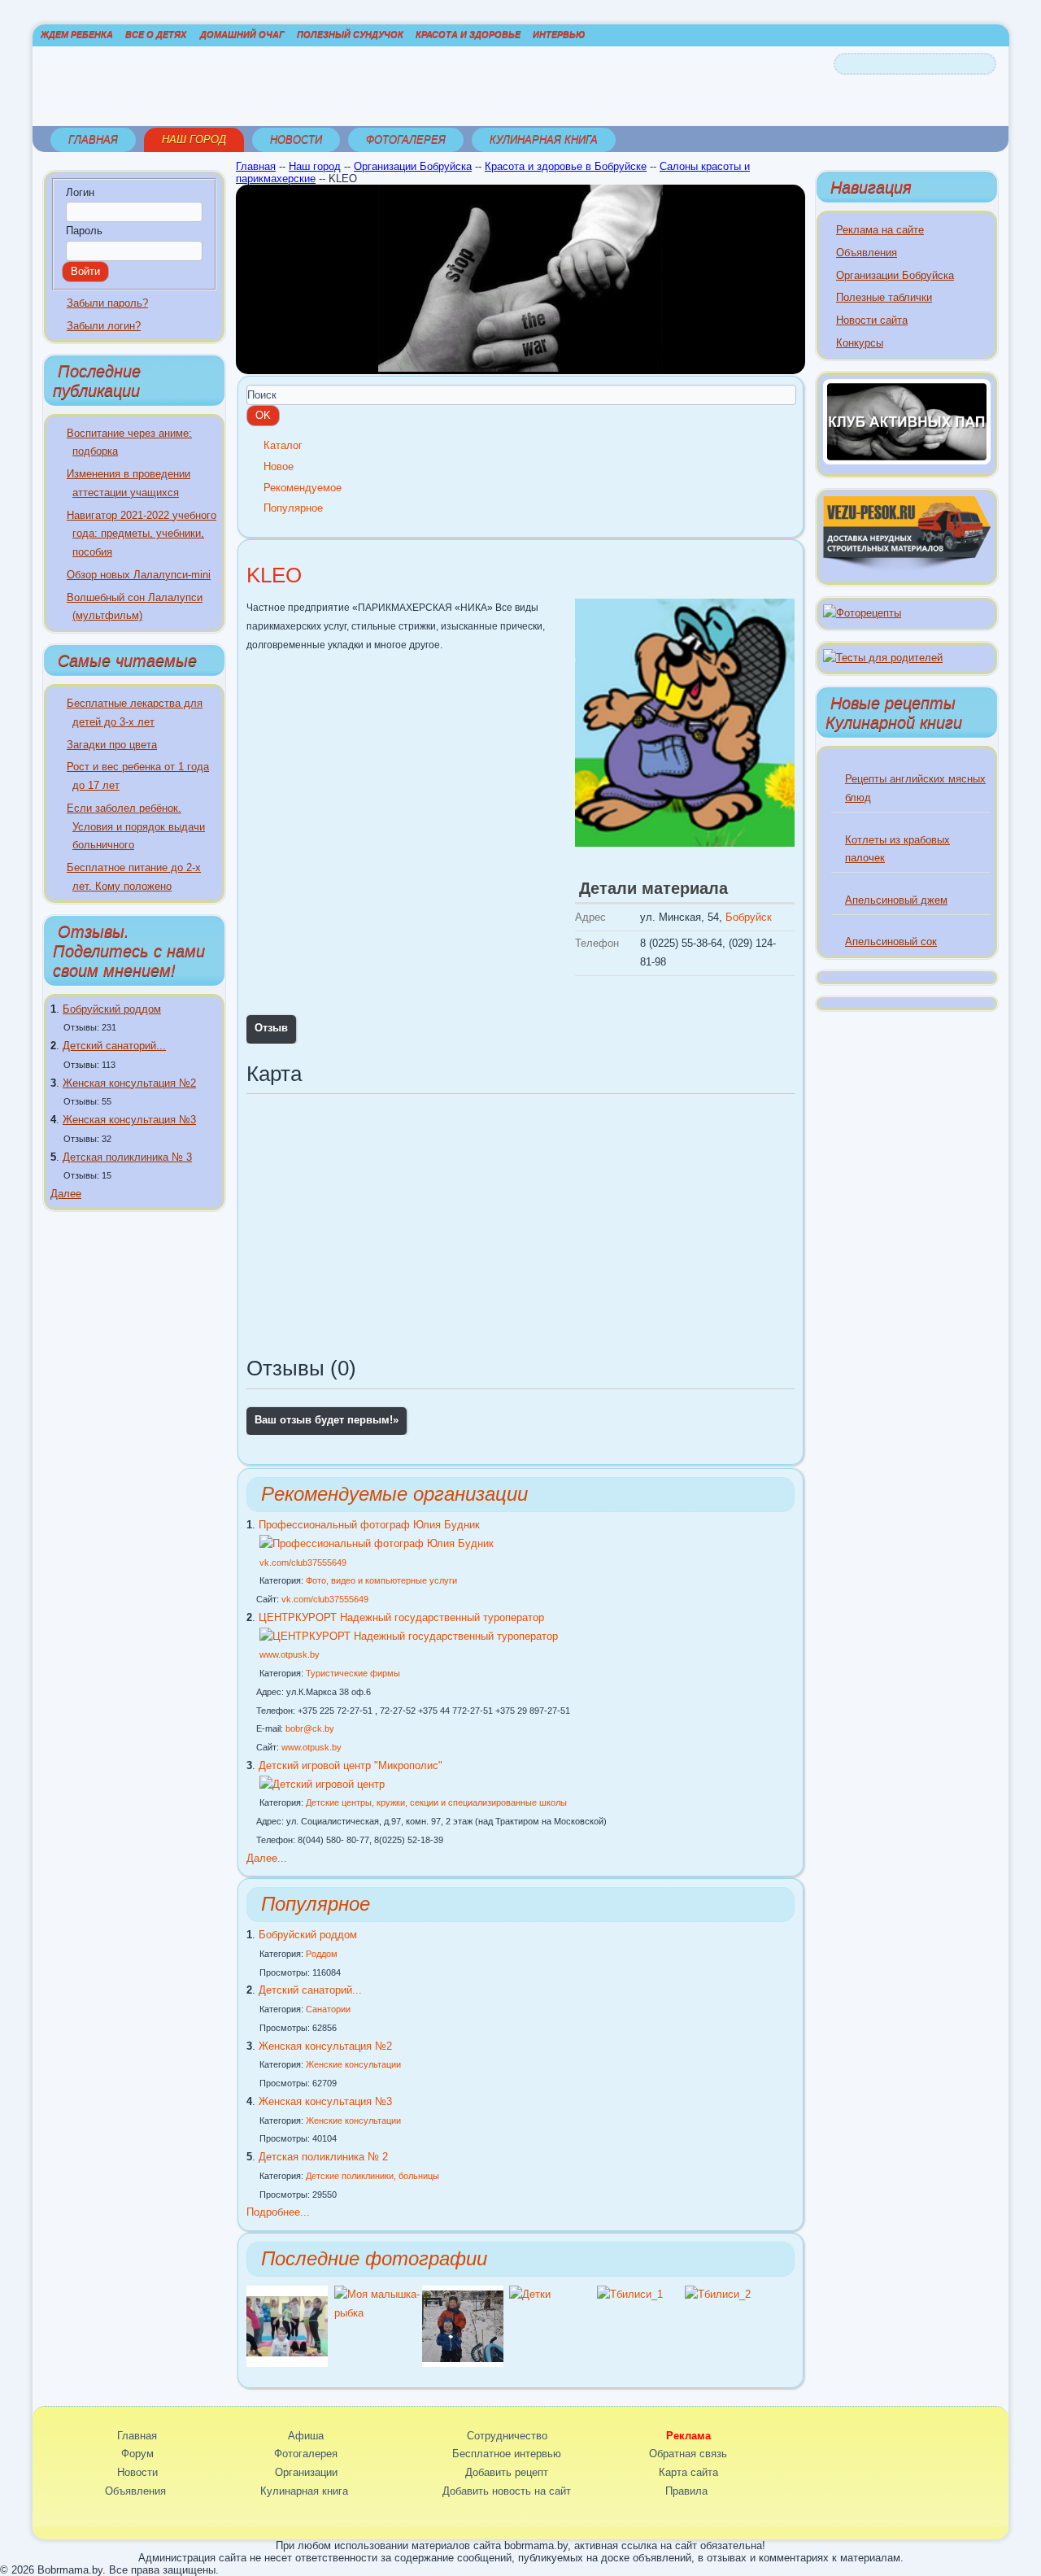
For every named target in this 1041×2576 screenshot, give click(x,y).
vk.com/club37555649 (303, 1563)
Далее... (267, 1858)
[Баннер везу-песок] (907, 568)
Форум (137, 2454)
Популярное (293, 508)
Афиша (306, 2436)
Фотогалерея (406, 139)
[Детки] (463, 2363)
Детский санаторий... (114, 1046)
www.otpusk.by (290, 1654)
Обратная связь (688, 2454)
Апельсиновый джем (896, 900)
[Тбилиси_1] (630, 2294)
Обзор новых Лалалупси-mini (139, 575)
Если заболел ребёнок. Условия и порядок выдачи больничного (136, 827)
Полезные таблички (884, 297)
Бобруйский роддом (112, 1009)
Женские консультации (353, 2064)
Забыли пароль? (107, 303)
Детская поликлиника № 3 (127, 1157)
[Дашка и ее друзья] (287, 2363)
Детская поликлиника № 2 (323, 2157)
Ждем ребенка (77, 34)
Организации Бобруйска (413, 166)
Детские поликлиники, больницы (372, 2176)
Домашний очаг (242, 34)
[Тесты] (883, 658)
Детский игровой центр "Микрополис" (351, 1765)
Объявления (867, 253)
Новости (296, 139)
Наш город (194, 139)
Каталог (283, 445)
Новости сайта (872, 320)
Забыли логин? (104, 326)
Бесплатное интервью (507, 2454)
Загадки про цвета (112, 745)
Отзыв (271, 1028)
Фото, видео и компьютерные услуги (381, 1580)
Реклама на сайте (880, 230)
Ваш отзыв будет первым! (327, 1420)
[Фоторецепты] (862, 613)
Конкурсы (860, 343)
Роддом (322, 1954)
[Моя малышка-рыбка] (378, 2313)
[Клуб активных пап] (907, 461)
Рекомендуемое (303, 488)
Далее (66, 1194)
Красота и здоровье (468, 34)
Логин (80, 192)
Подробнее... (278, 2212)
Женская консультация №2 (129, 1083)
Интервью (559, 34)
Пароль (84, 231)
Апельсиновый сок (891, 941)
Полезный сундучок (350, 34)
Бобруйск (749, 917)
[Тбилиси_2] (718, 2294)
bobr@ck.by (310, 1728)
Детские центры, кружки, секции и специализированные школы (436, 1802)
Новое (279, 466)
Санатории (328, 2009)
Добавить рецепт (507, 2472)
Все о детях (156, 34)
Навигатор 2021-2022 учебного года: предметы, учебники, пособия (142, 534)
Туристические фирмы (353, 1673)
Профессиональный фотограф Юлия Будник (369, 1525)
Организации (306, 2472)
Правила (686, 2491)
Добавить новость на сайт (507, 2491)
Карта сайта (688, 2472)
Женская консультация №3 (129, 1120)
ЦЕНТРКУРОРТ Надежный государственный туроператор (401, 1617)
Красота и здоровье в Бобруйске (566, 166)
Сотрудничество (507, 2436)
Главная (93, 139)
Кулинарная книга (544, 139)
